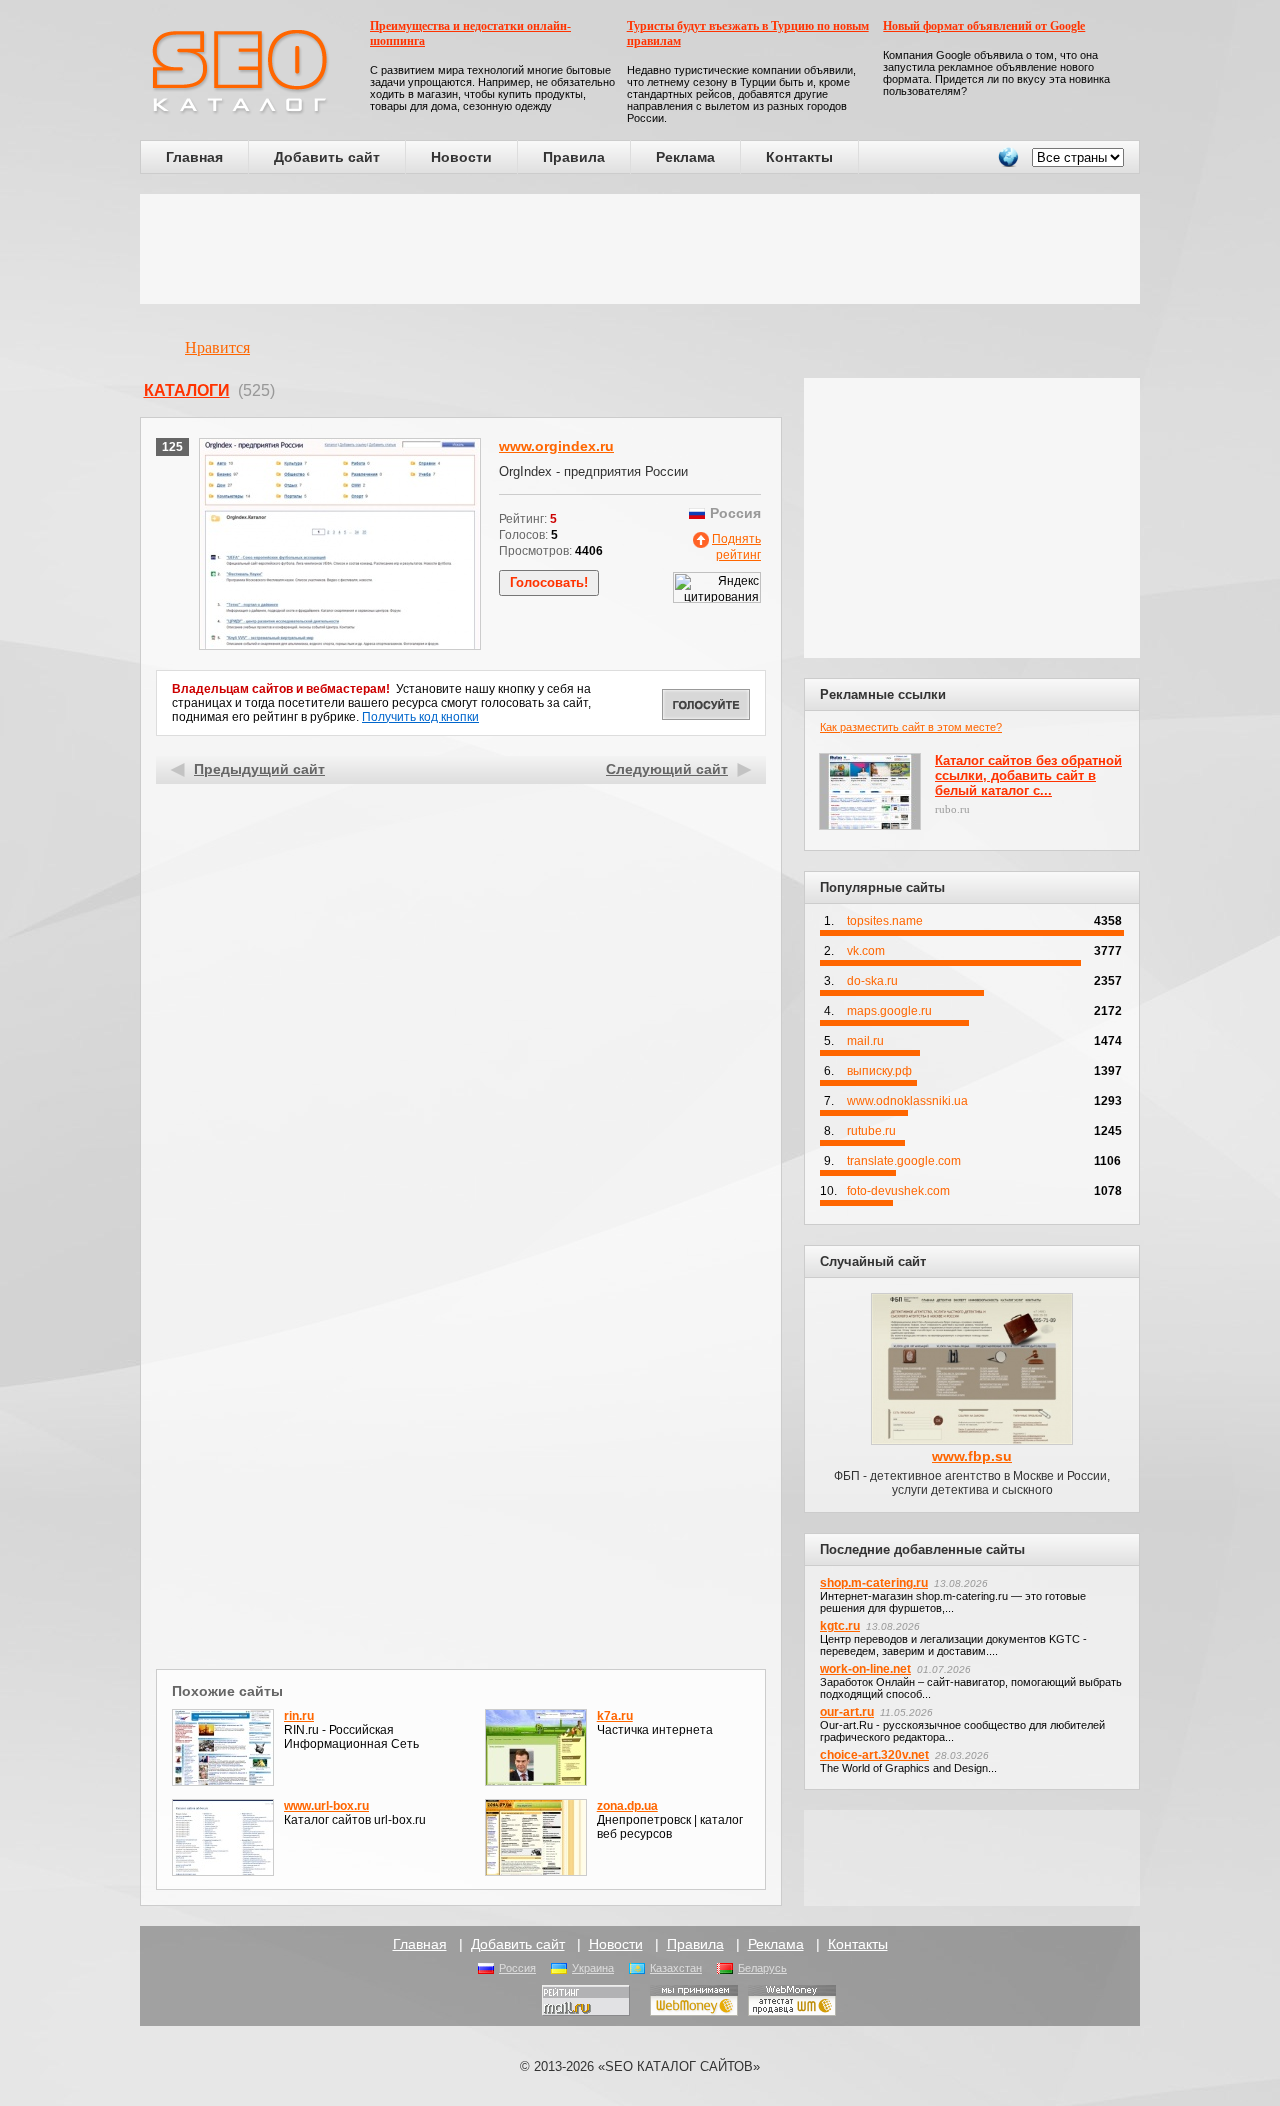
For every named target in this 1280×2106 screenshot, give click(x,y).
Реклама (685, 157)
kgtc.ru (840, 1626)
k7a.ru (615, 1716)
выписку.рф (879, 1071)
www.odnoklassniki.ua (907, 1101)
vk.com (866, 951)
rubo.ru (952, 809)
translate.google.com (904, 1161)
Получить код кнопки (420, 717)
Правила (574, 157)
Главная (194, 157)
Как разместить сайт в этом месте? (911, 727)
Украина (593, 1968)
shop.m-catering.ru (874, 1583)
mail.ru (865, 1041)
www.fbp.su (972, 1456)
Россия (517, 1968)
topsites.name (885, 921)
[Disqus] (461, 1404)
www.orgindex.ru (556, 446)
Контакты (799, 157)
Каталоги (187, 390)
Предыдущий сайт (259, 769)
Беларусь (762, 1968)
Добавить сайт (327, 157)
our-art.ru (847, 1712)
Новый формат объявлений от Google (984, 26)
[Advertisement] (640, 249)
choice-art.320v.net (874, 1755)
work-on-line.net (865, 1669)
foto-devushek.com (898, 1191)
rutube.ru (871, 1131)
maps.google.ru (889, 1011)
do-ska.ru (872, 981)
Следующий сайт (667, 769)
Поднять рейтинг (736, 547)
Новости (461, 157)
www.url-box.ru (326, 1806)
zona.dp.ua (627, 1806)
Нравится (217, 347)
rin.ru (299, 1716)
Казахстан (676, 1968)
